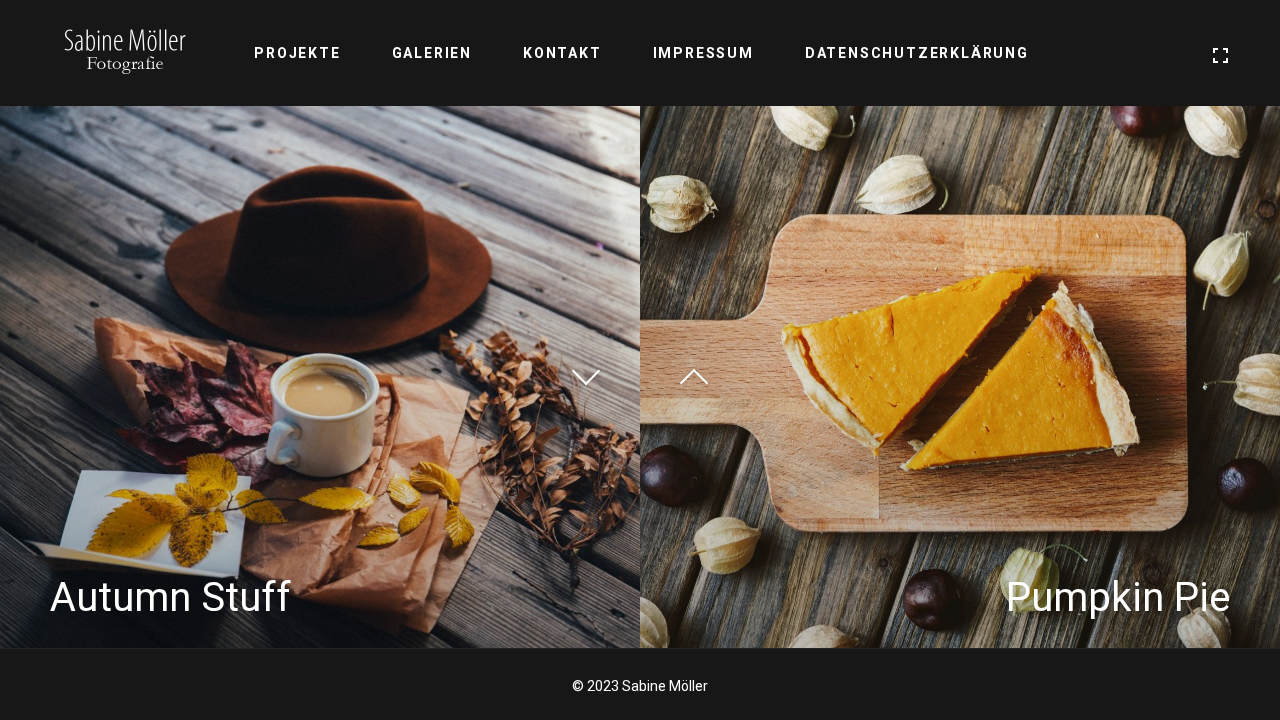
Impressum (703, 53)
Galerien (432, 53)
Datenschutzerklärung (917, 53)
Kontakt (562, 53)
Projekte (297, 53)
